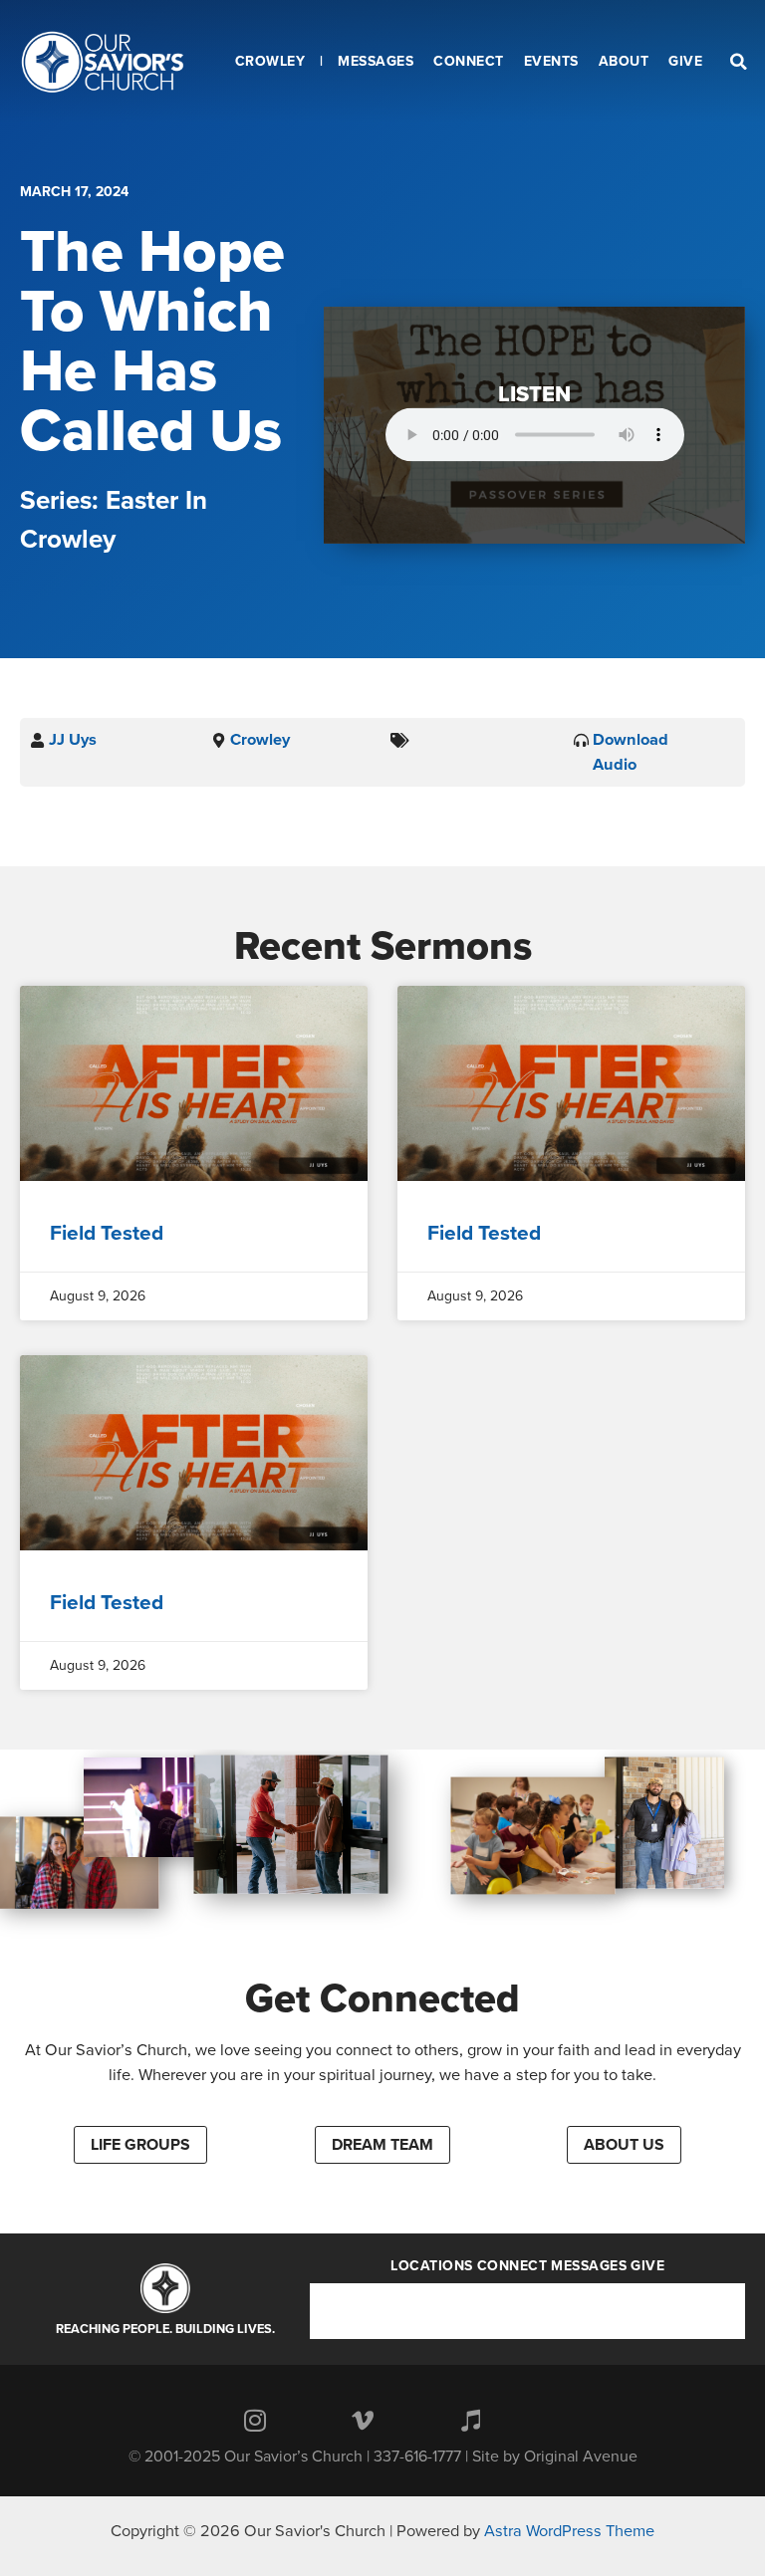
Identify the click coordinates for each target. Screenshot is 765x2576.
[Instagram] (255, 2420)
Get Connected (382, 1998)
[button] (140, 2145)
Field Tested (107, 1233)
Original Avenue (581, 2457)
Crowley (260, 740)
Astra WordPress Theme (569, 2531)
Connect (512, 2266)
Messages (589, 2266)
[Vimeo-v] (363, 2420)
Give (647, 2266)
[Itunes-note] (470, 2420)
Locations (432, 2266)
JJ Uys (73, 740)
